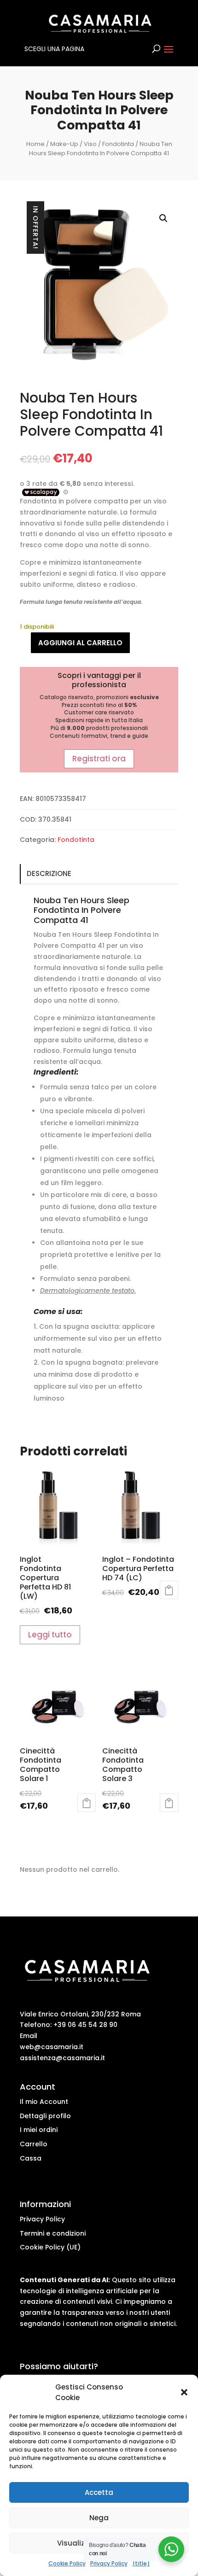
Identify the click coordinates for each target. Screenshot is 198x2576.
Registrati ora (99, 759)
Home (35, 144)
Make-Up (64, 144)
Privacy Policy (109, 2563)
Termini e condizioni (53, 2233)
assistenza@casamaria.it (62, 2058)
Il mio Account (44, 2102)
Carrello (34, 2144)
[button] (184, 2392)
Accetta (99, 2492)
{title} (141, 2563)
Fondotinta (118, 144)
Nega (99, 2518)
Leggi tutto (50, 1635)
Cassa (31, 2158)
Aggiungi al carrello (80, 643)
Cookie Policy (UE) (50, 2247)
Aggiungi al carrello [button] (87, 1803)
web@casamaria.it (52, 2047)
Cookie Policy (67, 2563)
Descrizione (49, 873)
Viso (90, 144)
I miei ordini (39, 2130)
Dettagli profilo (45, 2116)
